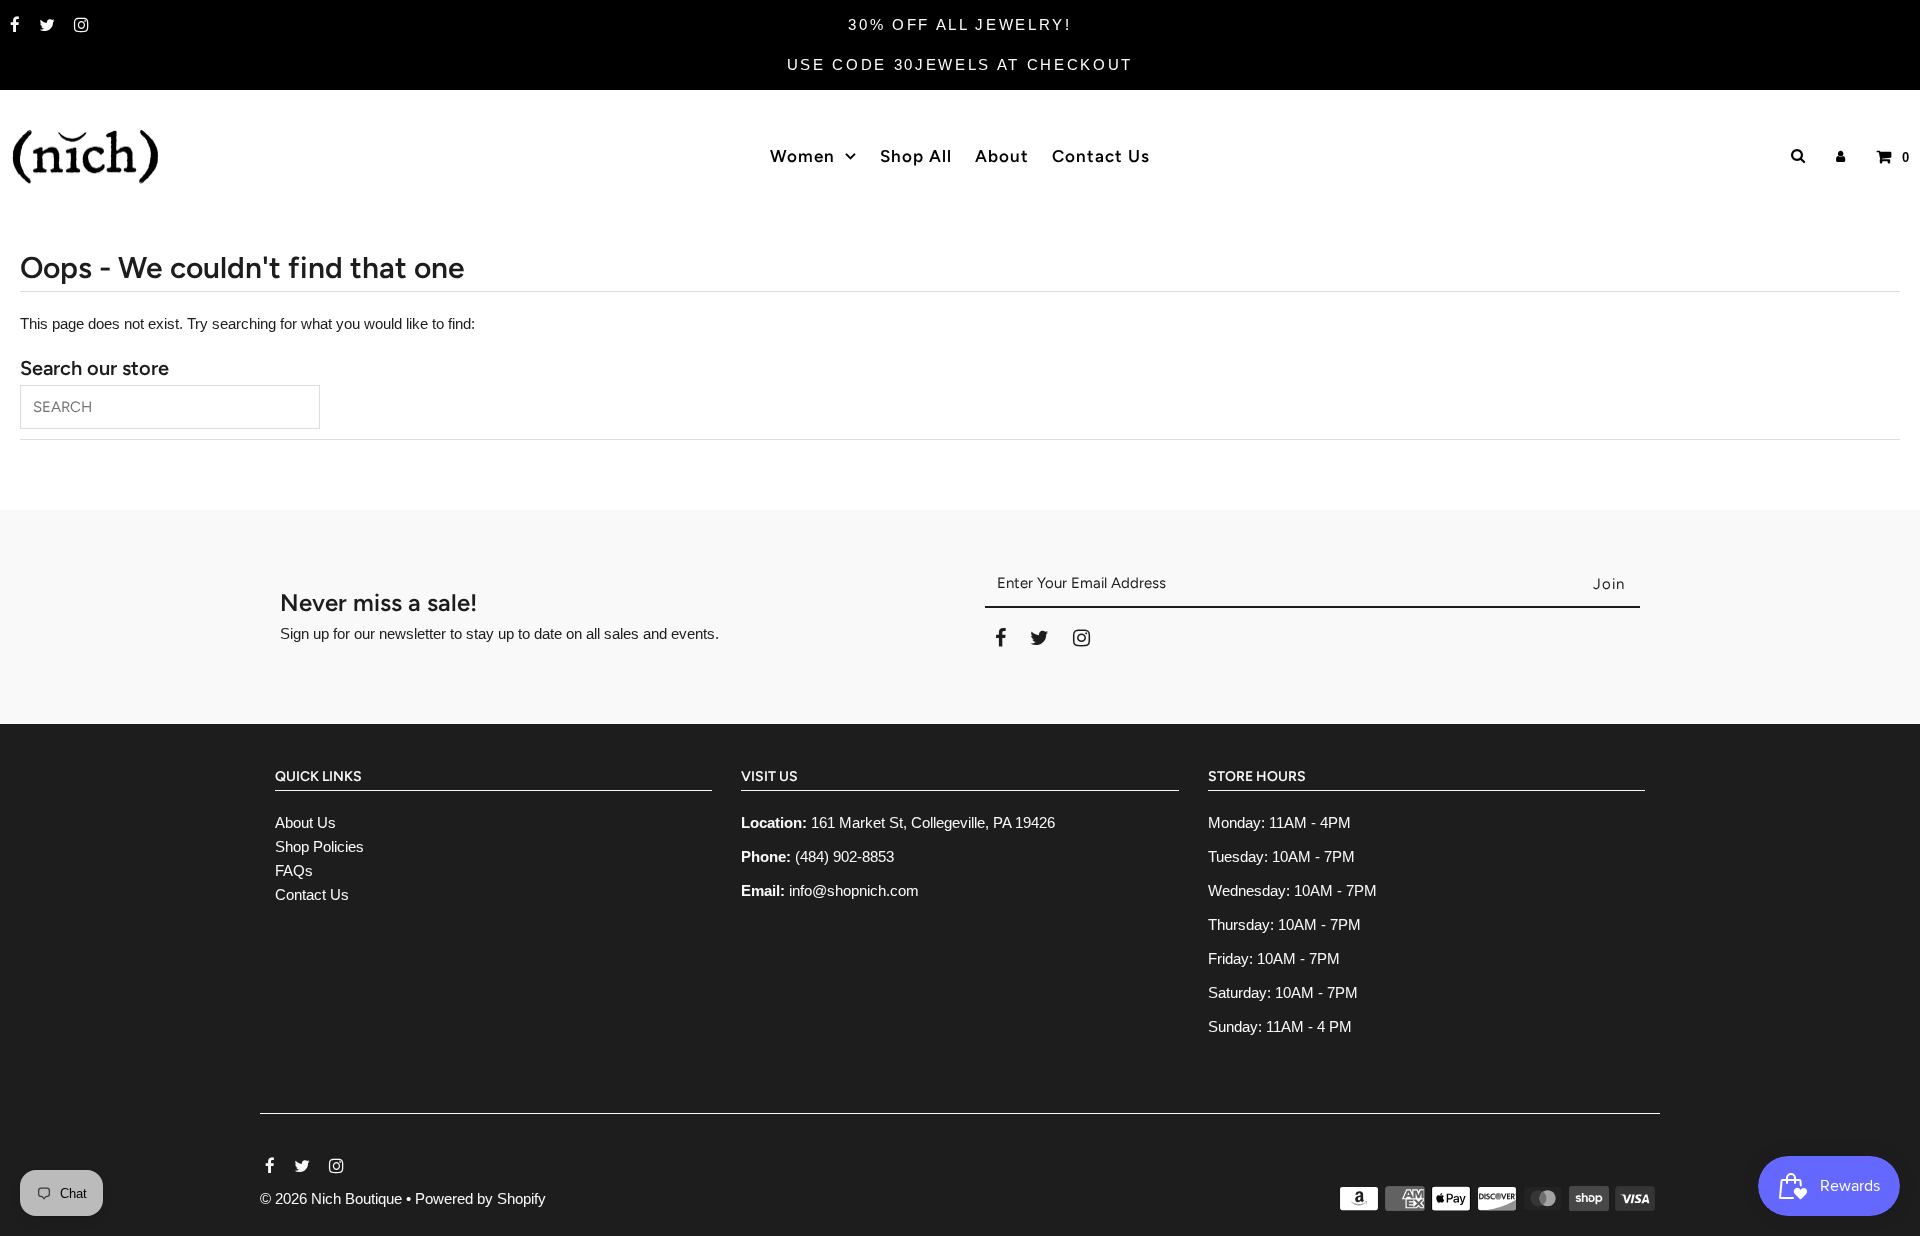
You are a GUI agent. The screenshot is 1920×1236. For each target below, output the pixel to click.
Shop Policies (319, 846)
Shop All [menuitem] (916, 156)
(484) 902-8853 (844, 856)
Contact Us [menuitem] (1101, 156)
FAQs (294, 870)
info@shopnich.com (854, 890)
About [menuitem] (1002, 156)
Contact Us (312, 894)
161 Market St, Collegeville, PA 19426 (933, 822)
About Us (305, 822)
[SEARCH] (1794, 155)
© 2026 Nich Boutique (333, 1198)
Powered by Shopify (480, 1198)
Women (802, 156)
